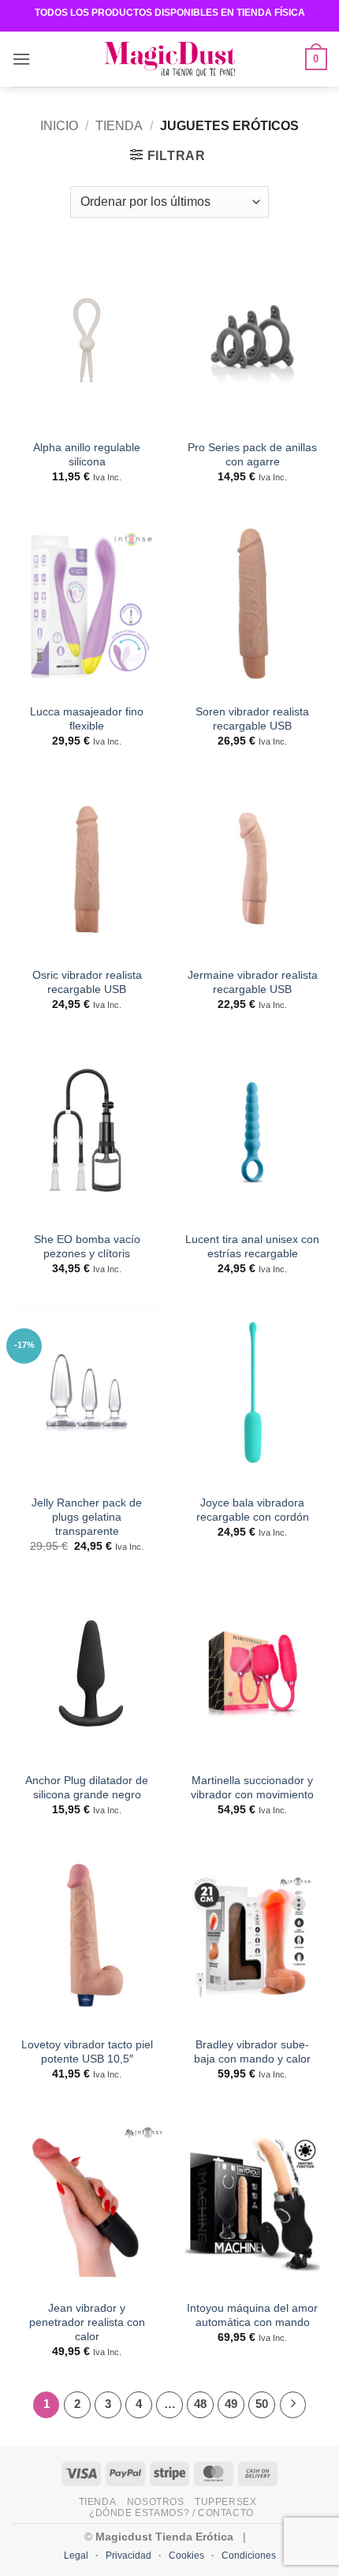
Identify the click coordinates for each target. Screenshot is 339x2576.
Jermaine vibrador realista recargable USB (253, 982)
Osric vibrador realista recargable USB (87, 982)
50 (262, 2404)
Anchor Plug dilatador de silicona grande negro (87, 1788)
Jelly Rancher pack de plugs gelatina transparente (87, 1517)
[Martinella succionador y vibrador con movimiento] (252, 1673)
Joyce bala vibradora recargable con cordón (253, 1510)
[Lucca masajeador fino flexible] (87, 604)
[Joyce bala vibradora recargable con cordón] (252, 1396)
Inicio (59, 126)
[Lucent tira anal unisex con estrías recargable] (252, 1131)
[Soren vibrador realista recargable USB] (252, 604)
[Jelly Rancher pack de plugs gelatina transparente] (87, 1396)
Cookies (186, 2555)
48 (200, 2404)
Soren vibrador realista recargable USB (252, 719)
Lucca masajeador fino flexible (87, 719)
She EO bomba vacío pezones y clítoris (87, 1247)
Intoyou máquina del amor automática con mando (252, 2315)
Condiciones (249, 2555)
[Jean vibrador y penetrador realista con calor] (87, 2201)
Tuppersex (226, 2502)
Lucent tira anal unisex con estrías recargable (252, 1247)
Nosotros (156, 2502)
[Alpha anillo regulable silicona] (87, 340)
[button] (21, 59)
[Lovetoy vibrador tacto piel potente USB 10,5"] (87, 1937)
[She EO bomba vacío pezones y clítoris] (87, 1131)
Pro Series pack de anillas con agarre (252, 455)
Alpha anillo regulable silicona (87, 455)
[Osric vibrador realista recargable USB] (87, 868)
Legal (76, 2555)
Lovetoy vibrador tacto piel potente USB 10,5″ (87, 2052)
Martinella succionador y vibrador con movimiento (252, 1788)
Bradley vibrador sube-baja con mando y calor (252, 2052)
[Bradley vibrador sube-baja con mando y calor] (252, 1937)
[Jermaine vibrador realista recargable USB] (252, 868)
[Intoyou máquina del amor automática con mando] (252, 2201)
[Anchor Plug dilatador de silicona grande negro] (87, 1673)
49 (231, 2404)
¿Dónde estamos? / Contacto (171, 2513)
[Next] (293, 2405)
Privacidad (129, 2555)
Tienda (119, 126)
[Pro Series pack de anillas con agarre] (252, 340)
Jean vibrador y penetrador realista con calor (87, 2322)
